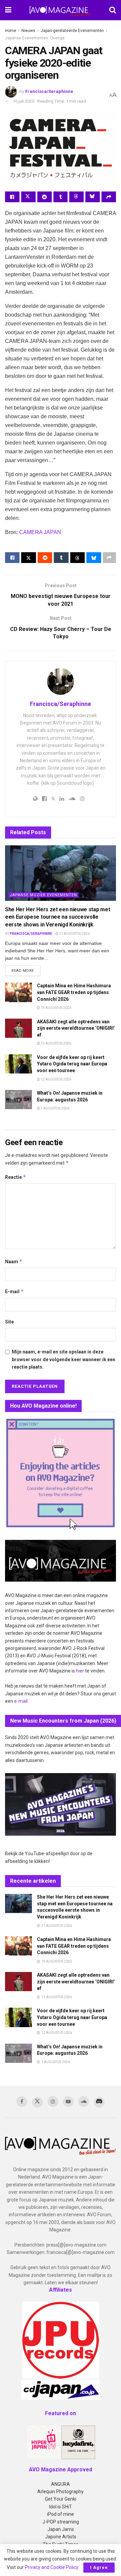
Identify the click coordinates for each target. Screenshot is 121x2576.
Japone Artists (61, 2537)
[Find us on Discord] (99, 2102)
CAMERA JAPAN (40, 532)
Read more (26, 971)
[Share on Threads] (76, 197)
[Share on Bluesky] (93, 197)
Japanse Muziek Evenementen (43, 895)
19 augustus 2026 (56, 1008)
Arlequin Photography (61, 2492)
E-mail (14, 1291)
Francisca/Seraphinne (49, 91)
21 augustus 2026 (74, 934)
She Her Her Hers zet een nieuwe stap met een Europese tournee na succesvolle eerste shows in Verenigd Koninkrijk (57, 917)
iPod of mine (61, 2514)
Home (11, 31)
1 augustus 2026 (55, 1108)
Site (9, 1322)
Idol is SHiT (61, 2507)
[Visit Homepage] (61, 10)
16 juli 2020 (24, 101)
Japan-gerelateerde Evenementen (72, 31)
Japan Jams (61, 2529)
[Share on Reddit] (45, 197)
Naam (14, 1261)
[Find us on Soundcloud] (84, 2102)
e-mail (21, 1701)
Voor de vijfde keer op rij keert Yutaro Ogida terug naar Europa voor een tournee (72, 1064)
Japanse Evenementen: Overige (35, 38)
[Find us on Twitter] (37, 2102)
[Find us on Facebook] (22, 2102)
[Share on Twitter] (28, 197)
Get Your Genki (61, 2499)
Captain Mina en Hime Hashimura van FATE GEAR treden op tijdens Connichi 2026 (74, 992)
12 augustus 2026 (56, 1079)
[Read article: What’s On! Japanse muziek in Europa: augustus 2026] (18, 1100)
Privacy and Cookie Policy (51, 2567)
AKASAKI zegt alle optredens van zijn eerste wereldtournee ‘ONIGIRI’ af (76, 1028)
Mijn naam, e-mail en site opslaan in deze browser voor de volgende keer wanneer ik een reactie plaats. (64, 1359)
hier (80, 1671)
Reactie (16, 1177)
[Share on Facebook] (12, 197)
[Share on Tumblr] (61, 197)
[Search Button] (113, 10)
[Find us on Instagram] (53, 2102)
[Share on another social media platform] (109, 197)
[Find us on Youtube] (68, 2102)
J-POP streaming (61, 2522)
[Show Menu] (8, 10)
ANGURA (61, 2484)
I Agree (99, 2567)
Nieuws (28, 31)
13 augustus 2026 (56, 1043)
